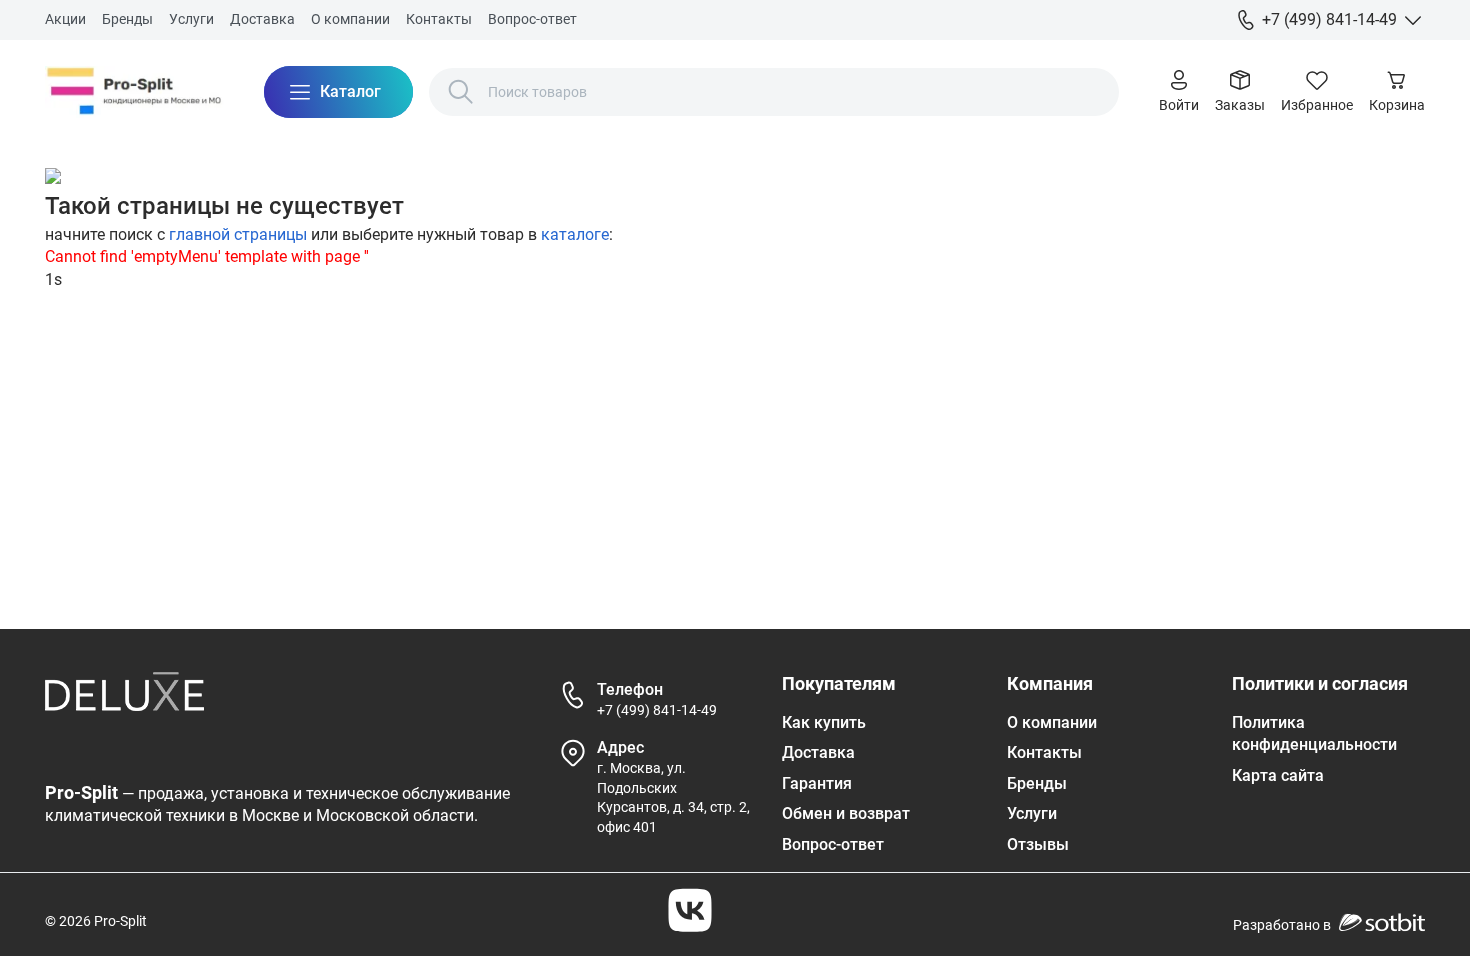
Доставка (262, 19)
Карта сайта (1278, 775)
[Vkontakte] (690, 910)
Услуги (191, 19)
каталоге (575, 234)
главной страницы (238, 234)
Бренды (127, 19)
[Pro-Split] (134, 92)
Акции (65, 19)
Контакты (439, 19)
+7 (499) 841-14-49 (657, 710)
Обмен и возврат (846, 813)
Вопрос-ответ (532, 19)
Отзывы (1038, 844)
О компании (350, 19)
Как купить (824, 722)
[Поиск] (461, 92)
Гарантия (817, 783)
